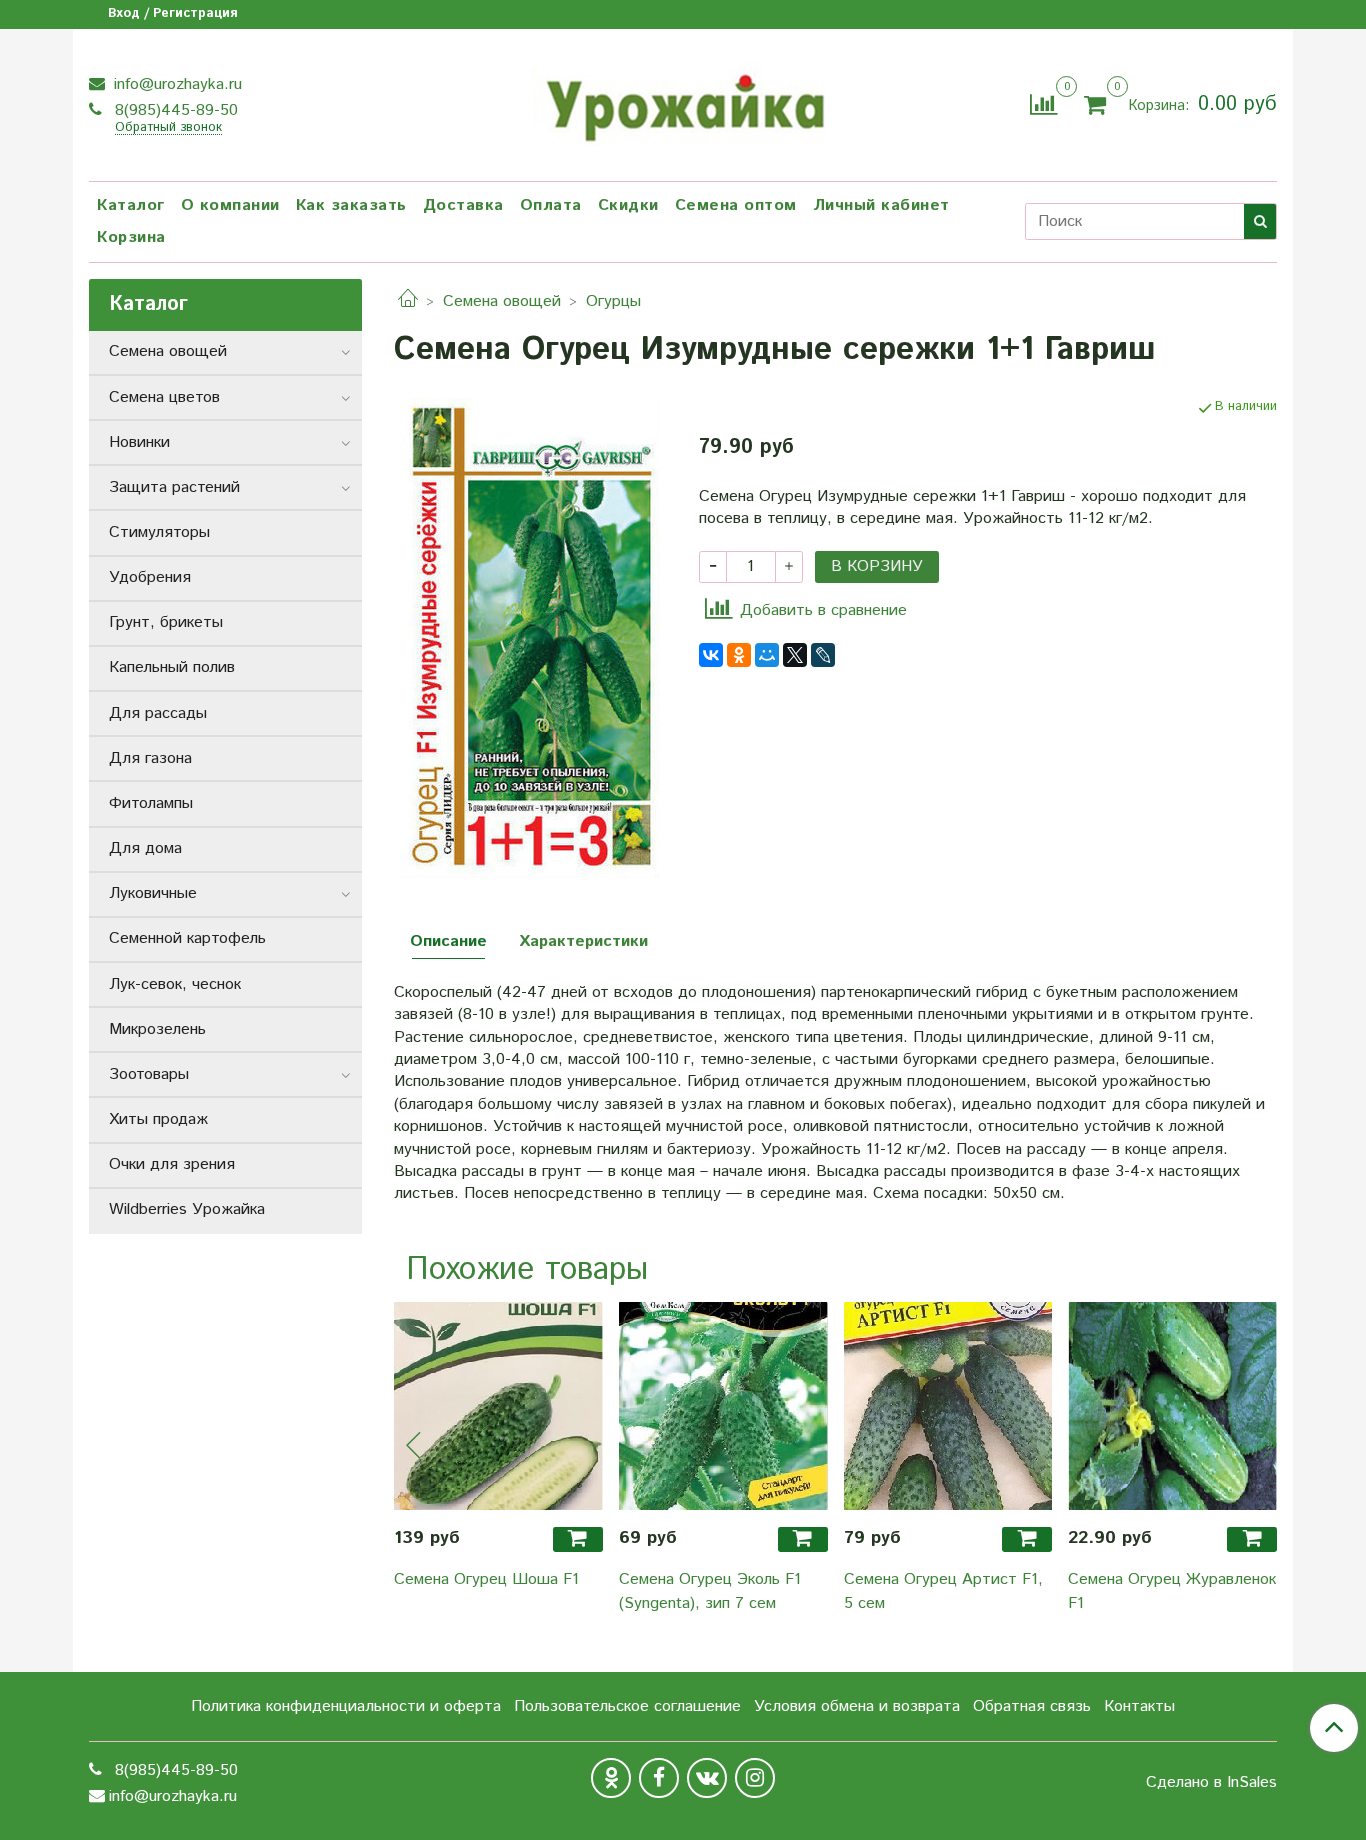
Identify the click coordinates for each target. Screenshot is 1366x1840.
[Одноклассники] (739, 655)
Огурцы (613, 301)
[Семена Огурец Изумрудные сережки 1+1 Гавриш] (530, 637)
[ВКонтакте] (711, 655)
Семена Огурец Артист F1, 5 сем (943, 1591)
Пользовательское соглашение (627, 1706)
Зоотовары (149, 1074)
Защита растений (174, 487)
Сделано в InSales (1211, 1783)
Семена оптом (736, 205)
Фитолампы (151, 803)
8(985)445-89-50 (174, 110)
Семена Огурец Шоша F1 (486, 1579)
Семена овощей (502, 301)
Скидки (628, 205)
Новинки (139, 442)
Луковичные (153, 893)
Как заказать (351, 205)
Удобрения (150, 577)
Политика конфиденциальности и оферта (346, 1706)
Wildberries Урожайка (187, 1209)
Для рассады (158, 713)
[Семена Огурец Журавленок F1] (1172, 1406)
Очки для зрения (172, 1164)
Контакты (1139, 1706)
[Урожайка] (683, 102)
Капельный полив (172, 667)
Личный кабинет (881, 205)
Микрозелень (157, 1029)
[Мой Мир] (767, 655)
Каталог (131, 205)
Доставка (463, 205)
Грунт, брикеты (166, 622)
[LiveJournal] (823, 655)
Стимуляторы (159, 532)
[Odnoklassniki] (611, 1778)
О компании (230, 205)
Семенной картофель (187, 938)
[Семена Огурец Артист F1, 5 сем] (948, 1406)
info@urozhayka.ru (175, 84)
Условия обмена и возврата (857, 1706)
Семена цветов (164, 397)
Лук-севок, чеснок (175, 984)
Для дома (145, 848)
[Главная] (408, 301)
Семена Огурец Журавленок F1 (1172, 1591)
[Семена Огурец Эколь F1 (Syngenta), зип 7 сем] (723, 1406)
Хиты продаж (158, 1119)
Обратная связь (1032, 1706)
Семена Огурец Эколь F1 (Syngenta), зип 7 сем (710, 1591)
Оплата (551, 205)
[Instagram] (755, 1778)
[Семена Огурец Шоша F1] (498, 1406)
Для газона (150, 758)
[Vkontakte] (707, 1778)
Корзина (131, 237)
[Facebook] (659, 1778)
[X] (795, 655)
